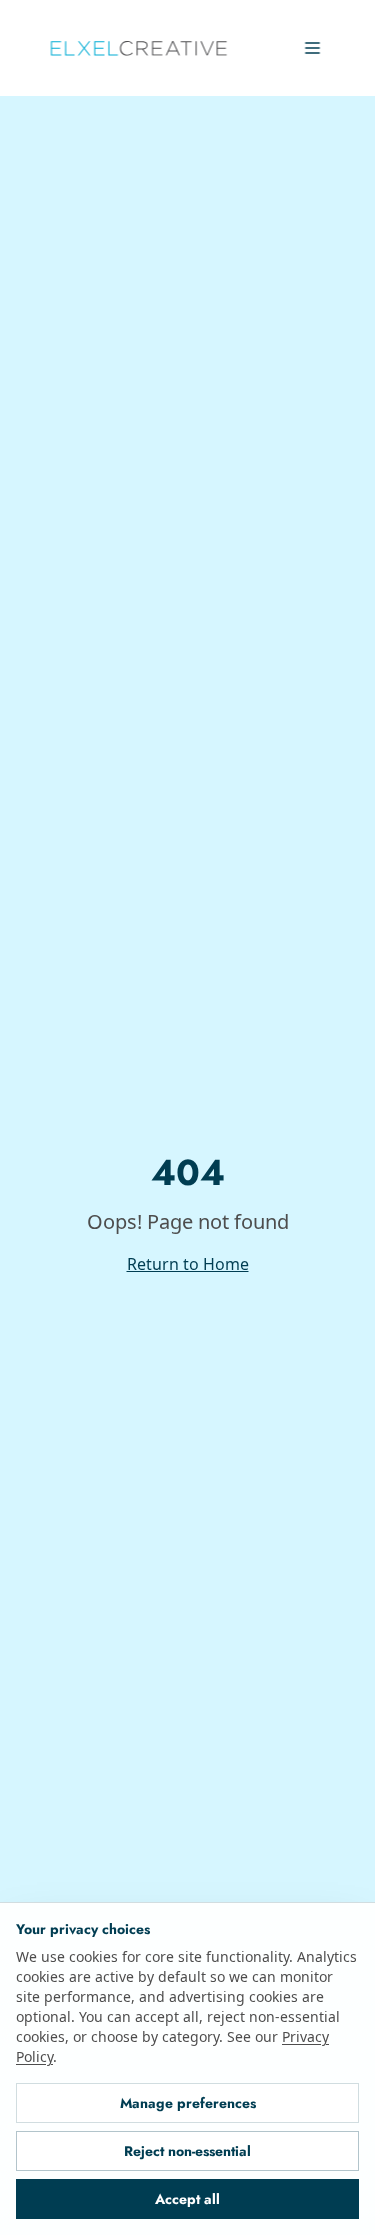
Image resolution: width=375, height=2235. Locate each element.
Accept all (187, 2199)
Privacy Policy (165, 2057)
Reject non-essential (187, 2151)
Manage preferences (188, 2103)
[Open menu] (312, 48)
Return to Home (187, 1263)
